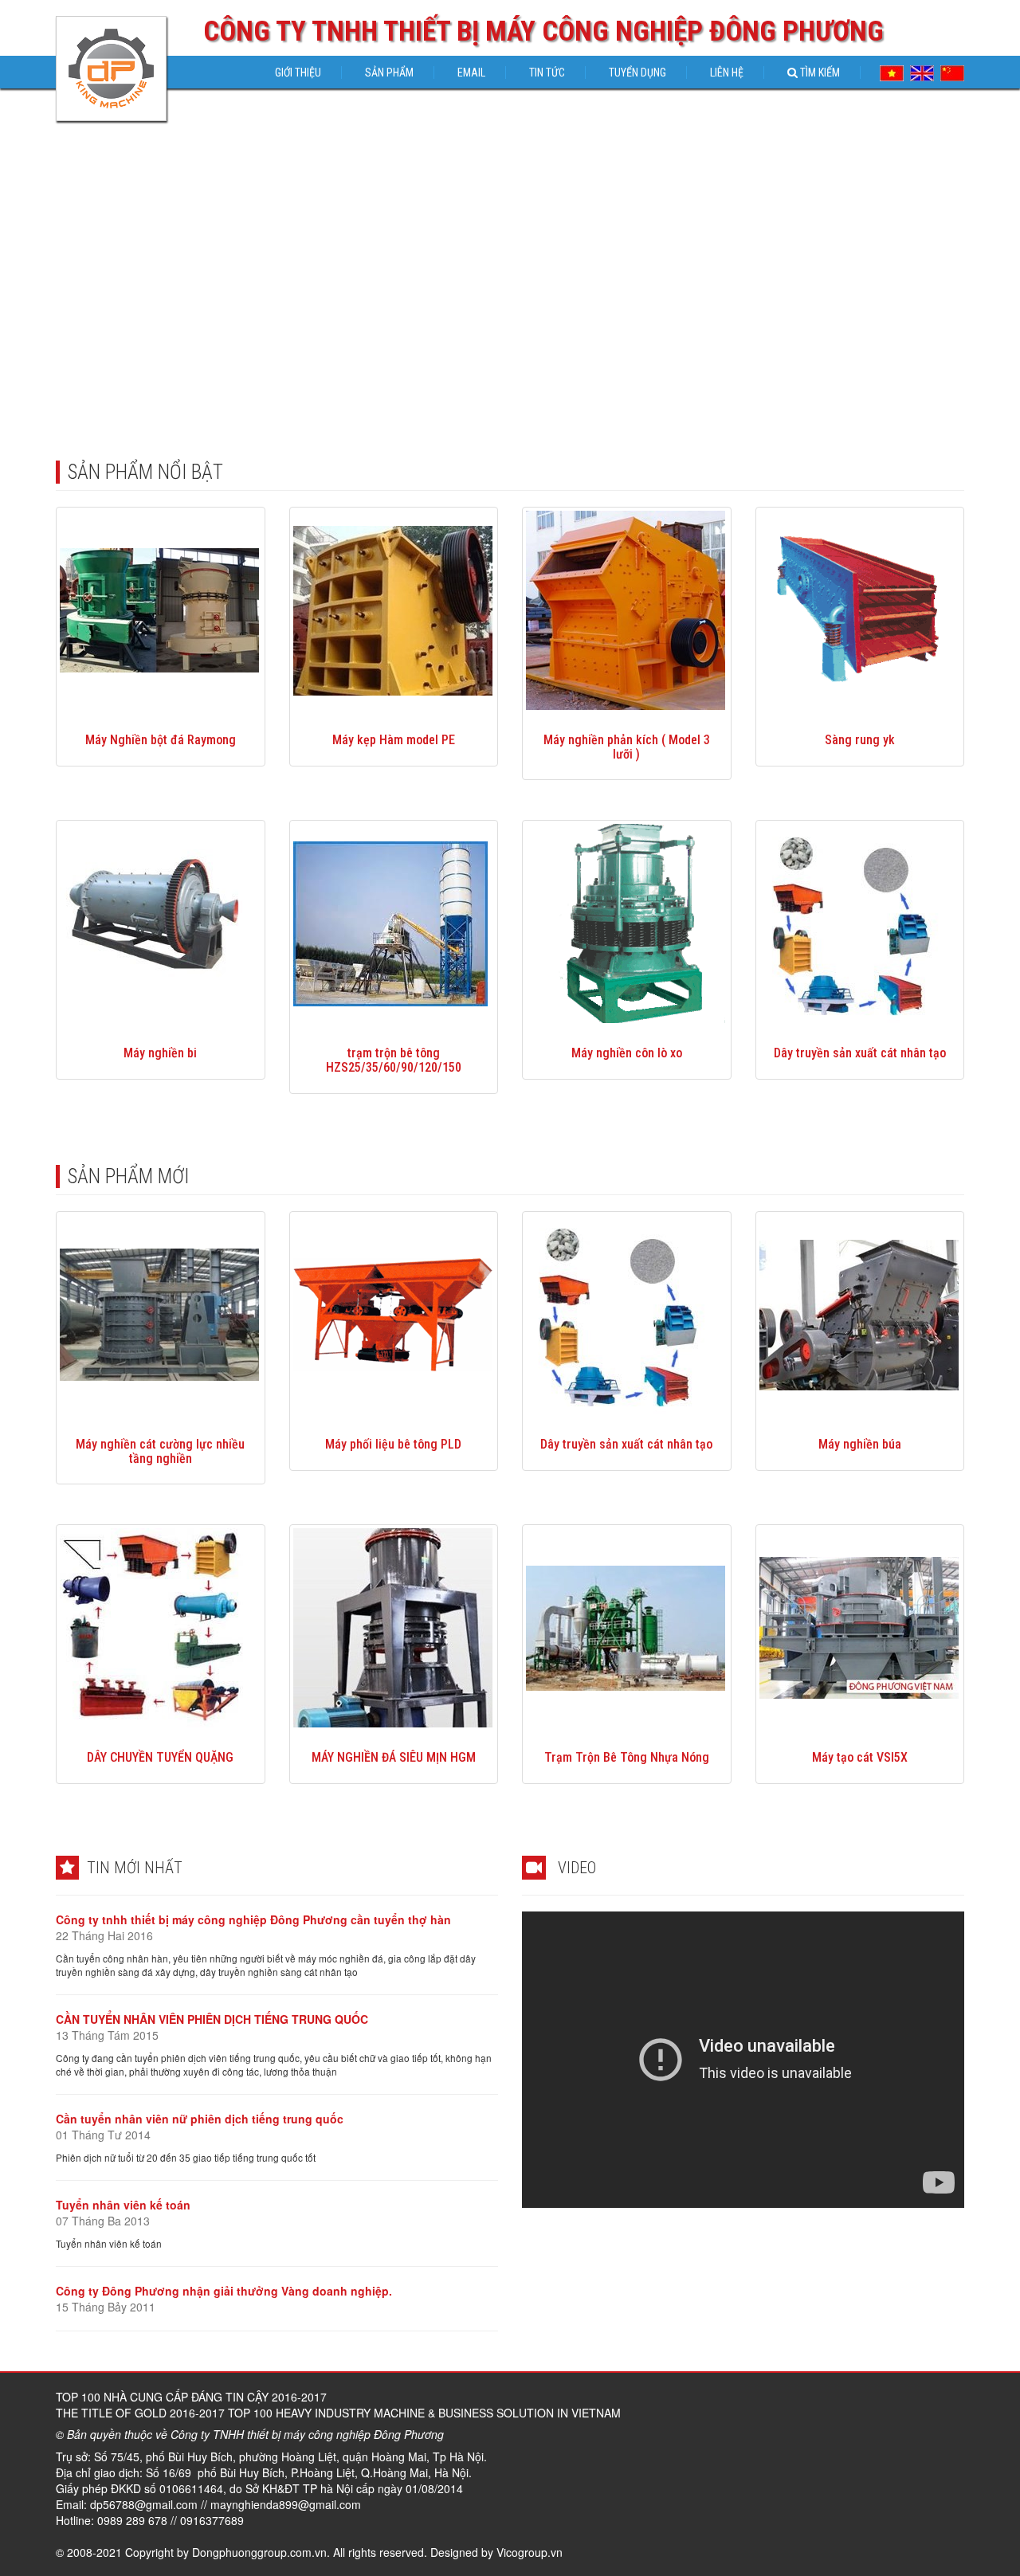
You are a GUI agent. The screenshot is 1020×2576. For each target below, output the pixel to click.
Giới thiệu (298, 73)
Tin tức (547, 73)
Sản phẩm (389, 73)
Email (471, 73)
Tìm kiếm (819, 73)
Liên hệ (727, 73)
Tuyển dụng (637, 73)
